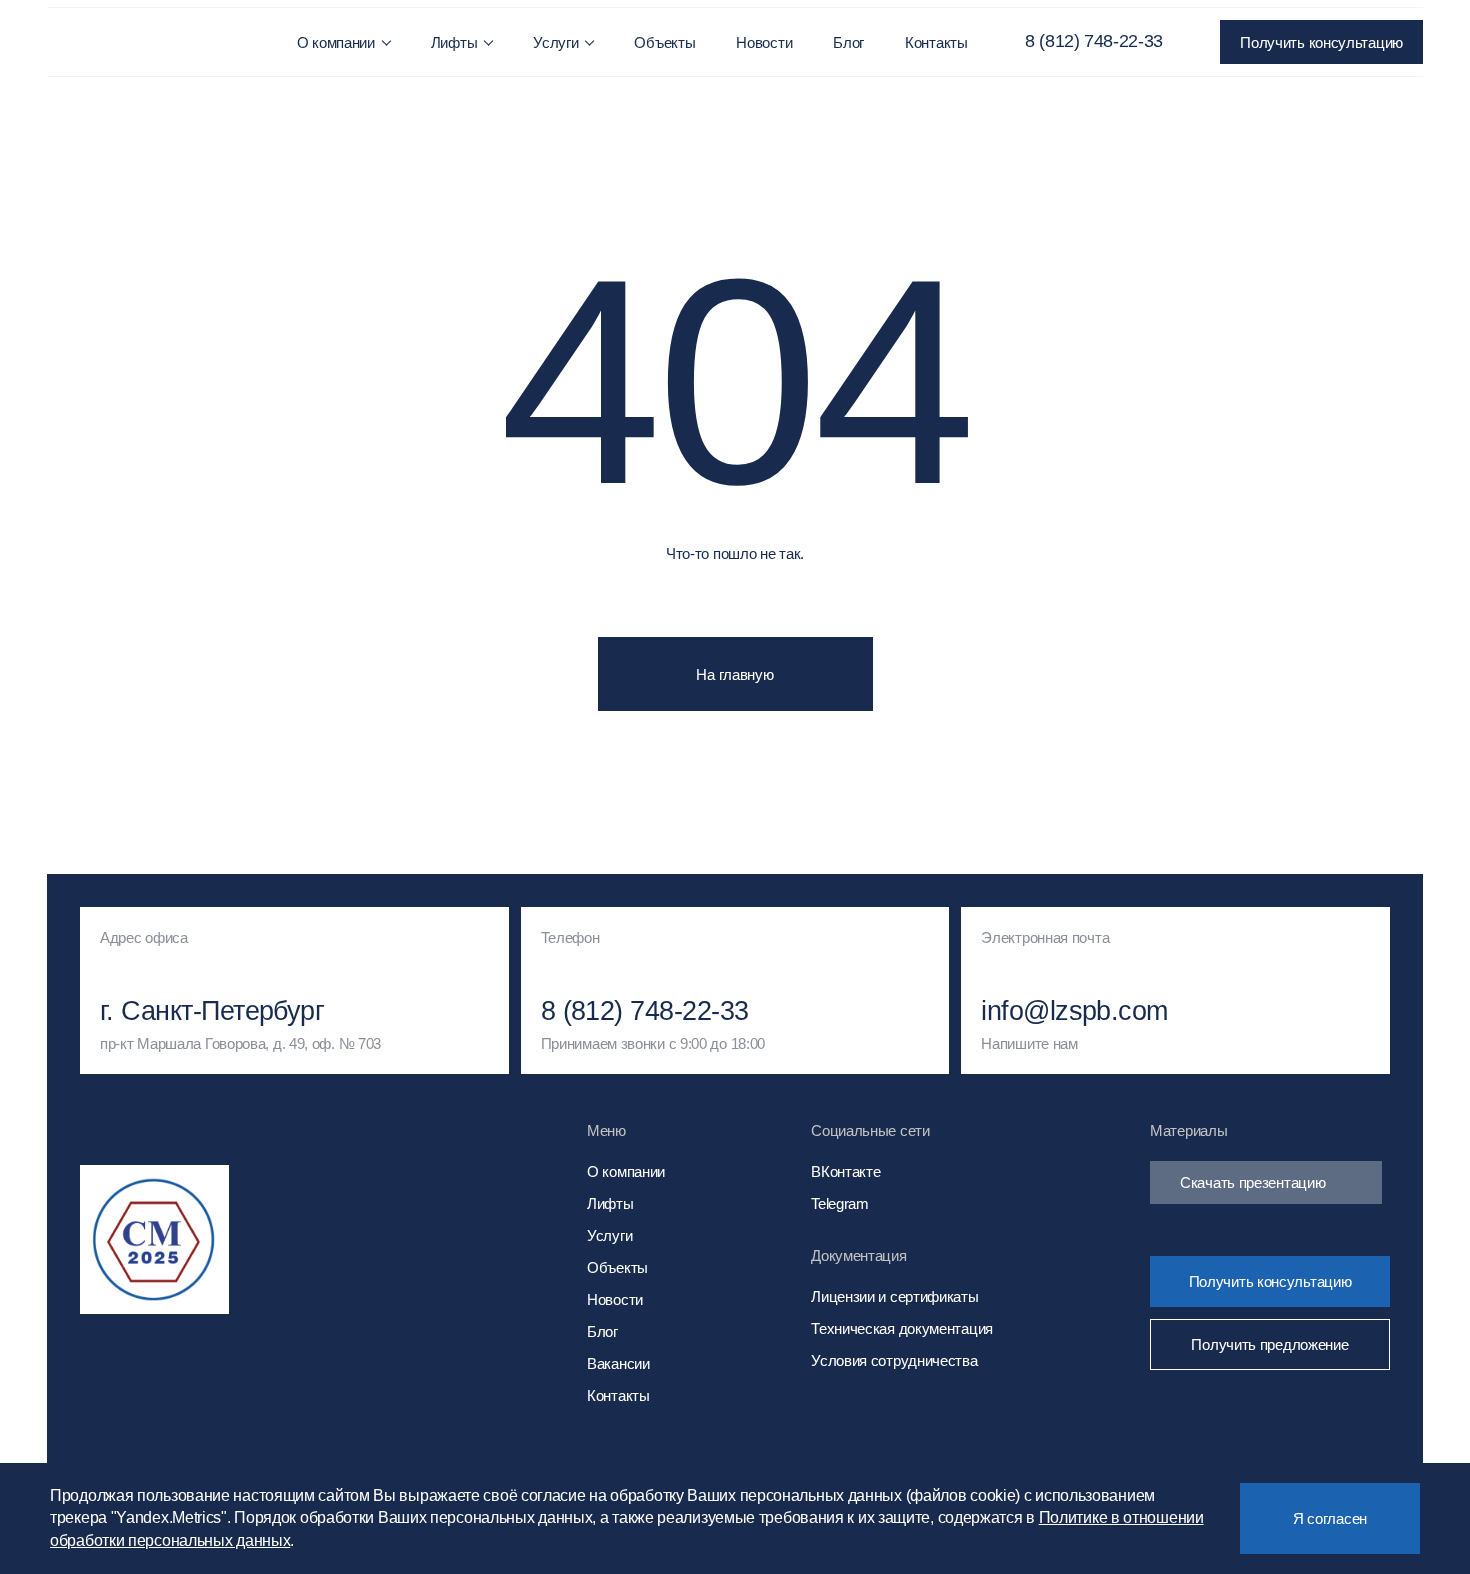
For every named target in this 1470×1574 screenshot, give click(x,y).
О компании (336, 42)
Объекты (664, 42)
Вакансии (618, 1363)
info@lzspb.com (1074, 1011)
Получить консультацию (1321, 42)
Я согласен (1330, 1518)
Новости (764, 42)
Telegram (840, 1203)
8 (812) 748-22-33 (1094, 41)
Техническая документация (902, 1328)
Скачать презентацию (1252, 1182)
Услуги (555, 42)
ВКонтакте (845, 1171)
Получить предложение (1269, 1344)
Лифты (454, 42)
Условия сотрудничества (894, 1360)
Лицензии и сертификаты (894, 1296)
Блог (848, 42)
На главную (734, 674)
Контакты (936, 42)
